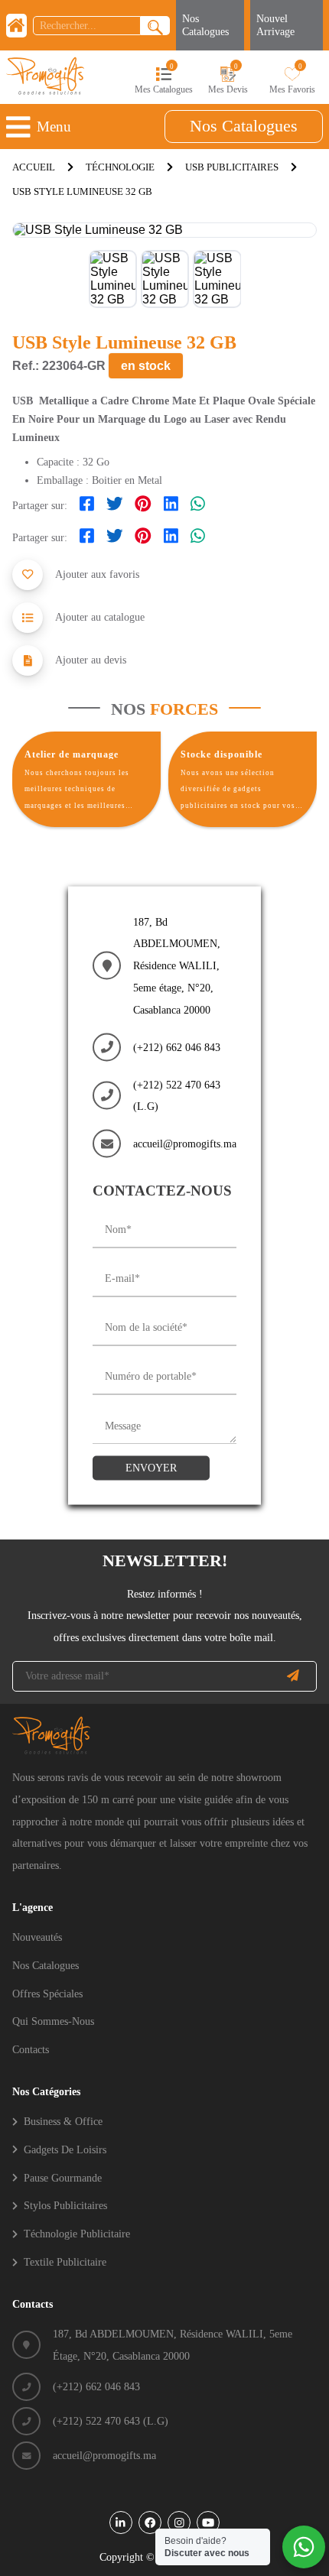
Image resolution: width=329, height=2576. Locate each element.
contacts (31, 2049)
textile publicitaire (65, 2262)
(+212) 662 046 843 (177, 1046)
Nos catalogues (205, 25)
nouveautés (37, 1937)
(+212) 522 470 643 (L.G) (177, 1095)
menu (54, 127)
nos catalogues (244, 126)
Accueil (34, 167)
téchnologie (120, 167)
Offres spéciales (47, 1994)
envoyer (151, 1468)
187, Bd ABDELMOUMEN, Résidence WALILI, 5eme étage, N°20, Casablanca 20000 (177, 965)
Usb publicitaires (232, 167)
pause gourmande (63, 2178)
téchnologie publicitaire (77, 2234)
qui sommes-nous (53, 2021)
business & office (63, 2121)
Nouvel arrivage (275, 25)
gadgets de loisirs (65, 2149)
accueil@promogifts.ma (185, 1144)
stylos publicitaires (65, 2205)
